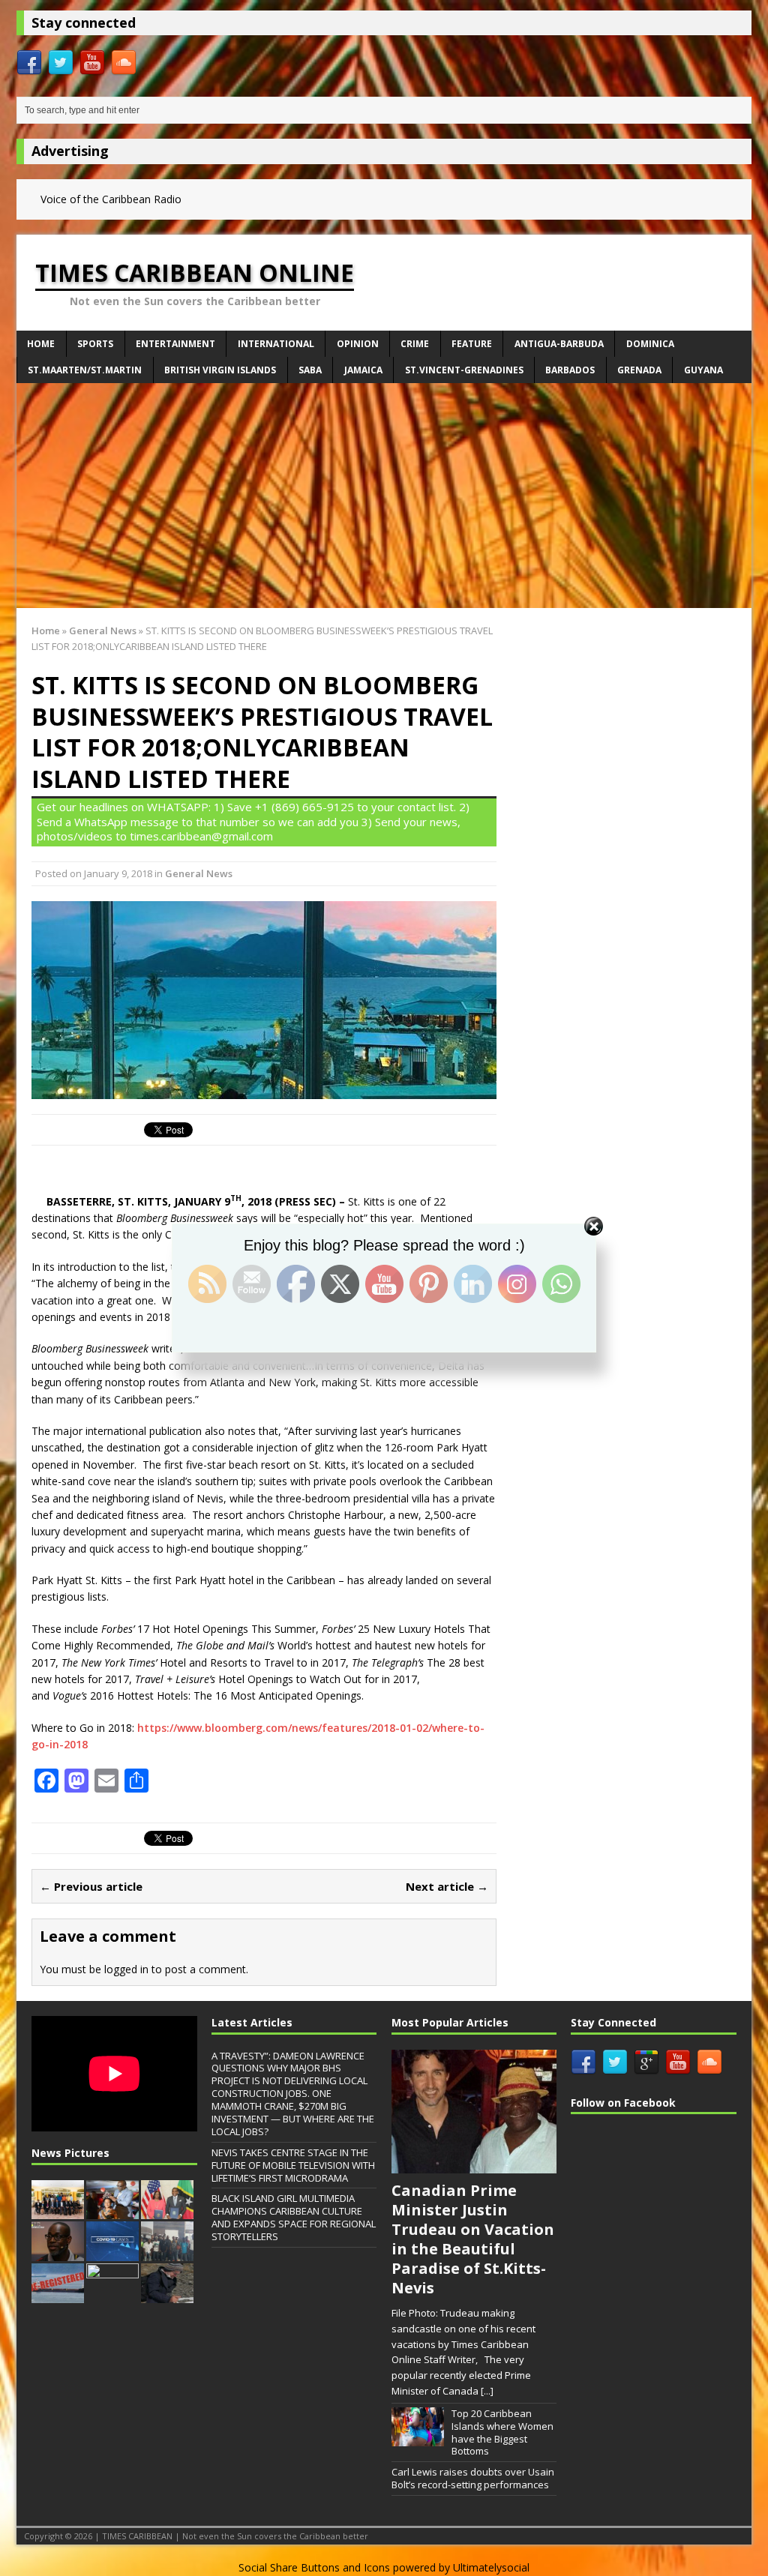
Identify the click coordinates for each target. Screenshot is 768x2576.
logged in (126, 1969)
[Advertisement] (384, 496)
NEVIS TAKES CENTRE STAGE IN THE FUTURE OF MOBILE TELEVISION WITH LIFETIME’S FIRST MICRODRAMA (293, 2165)
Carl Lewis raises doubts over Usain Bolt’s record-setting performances (473, 2478)
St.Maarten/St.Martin (85, 370)
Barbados (570, 370)
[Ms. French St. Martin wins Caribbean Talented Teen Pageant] (112, 2212)
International (276, 344)
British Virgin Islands (220, 370)
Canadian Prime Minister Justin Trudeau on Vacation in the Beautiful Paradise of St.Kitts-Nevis (473, 2239)
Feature (472, 344)
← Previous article (91, 1886)
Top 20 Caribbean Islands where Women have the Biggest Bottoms (502, 2432)
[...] (487, 2391)
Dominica (650, 344)
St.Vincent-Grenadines (464, 370)
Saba (310, 370)
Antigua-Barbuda (559, 344)
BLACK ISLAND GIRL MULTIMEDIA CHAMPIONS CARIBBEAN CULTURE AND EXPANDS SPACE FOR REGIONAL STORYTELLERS (294, 2217)
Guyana (703, 370)
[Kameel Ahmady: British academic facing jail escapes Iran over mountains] (167, 2295)
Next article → (447, 1886)
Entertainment (175, 344)
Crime (415, 344)
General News (199, 873)
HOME (41, 344)
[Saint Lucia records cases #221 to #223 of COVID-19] (112, 2253)
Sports (95, 344)
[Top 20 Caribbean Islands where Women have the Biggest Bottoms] (418, 2439)
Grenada (639, 370)
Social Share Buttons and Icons (314, 2567)
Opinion (358, 344)
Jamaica (363, 370)
